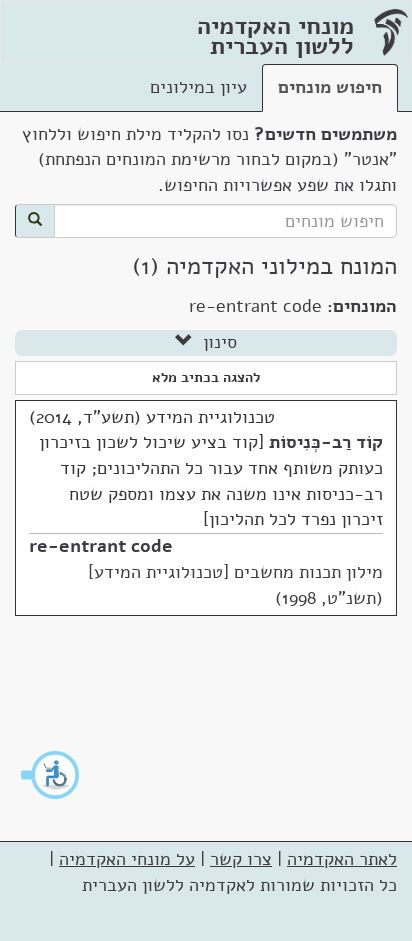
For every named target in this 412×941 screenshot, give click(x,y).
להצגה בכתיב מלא (206, 377)
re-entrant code (101, 546)
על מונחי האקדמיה (127, 859)
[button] (51, 775)
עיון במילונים (198, 87)
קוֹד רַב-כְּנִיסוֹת (326, 442)
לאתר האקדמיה (342, 859)
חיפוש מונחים (330, 87)
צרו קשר (241, 859)
